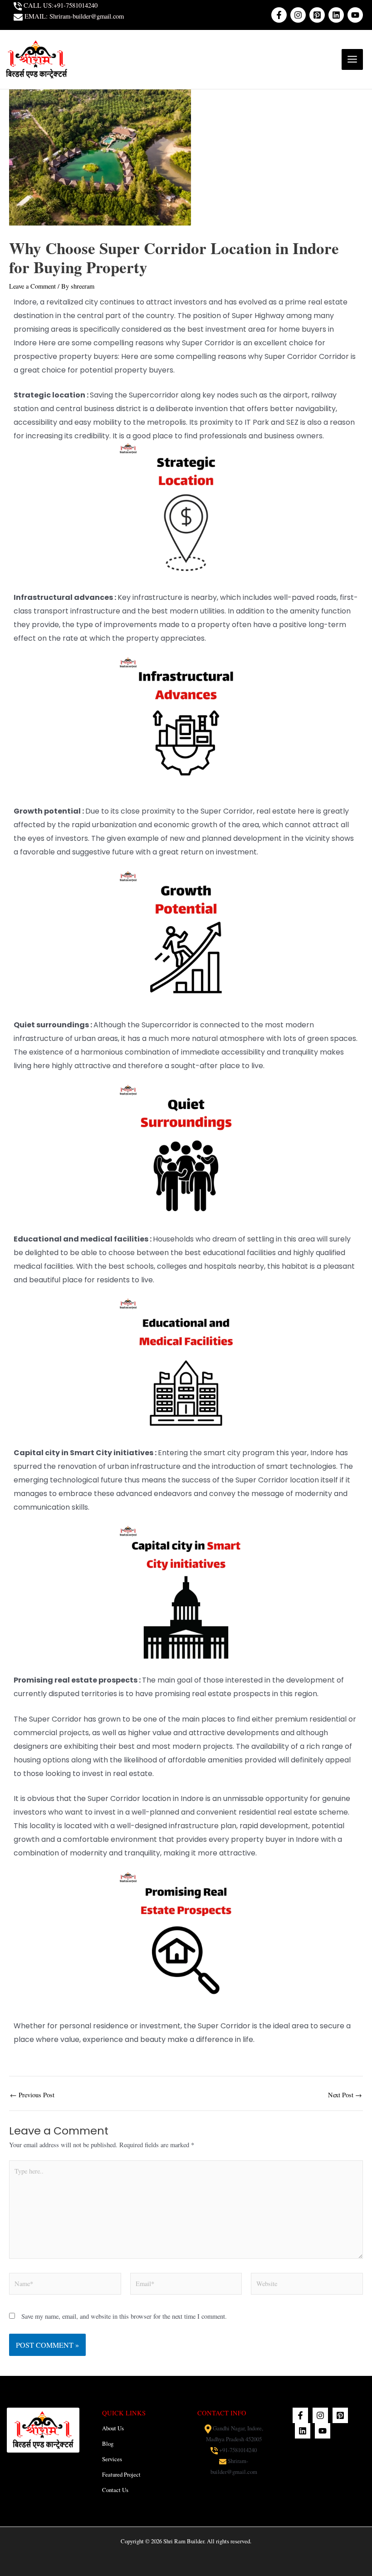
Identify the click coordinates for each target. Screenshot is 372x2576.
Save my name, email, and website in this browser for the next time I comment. (124, 2316)
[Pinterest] (317, 15)
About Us (113, 2428)
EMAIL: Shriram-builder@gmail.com (73, 16)
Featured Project (121, 2475)
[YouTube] (355, 15)
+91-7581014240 (238, 2450)
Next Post (345, 2095)
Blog (108, 2444)
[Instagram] (298, 15)
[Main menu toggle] (352, 60)
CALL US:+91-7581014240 (60, 5)
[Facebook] (279, 15)
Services (112, 2459)
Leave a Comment (32, 286)
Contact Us (115, 2490)
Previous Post (32, 2095)
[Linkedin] (336, 15)
